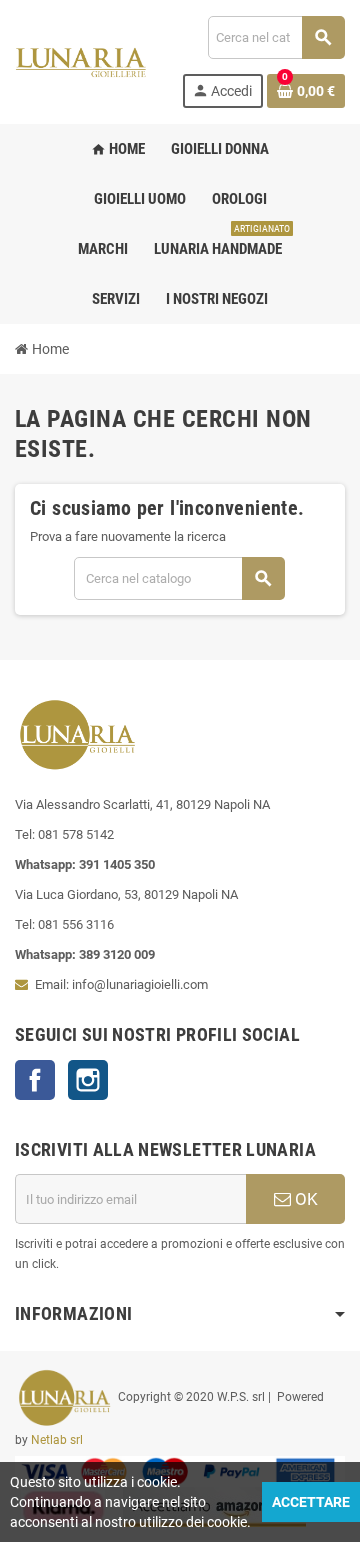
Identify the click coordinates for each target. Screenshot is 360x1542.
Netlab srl (57, 1440)
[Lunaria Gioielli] (81, 60)
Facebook (35, 1080)
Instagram (88, 1080)
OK (304, 1199)
